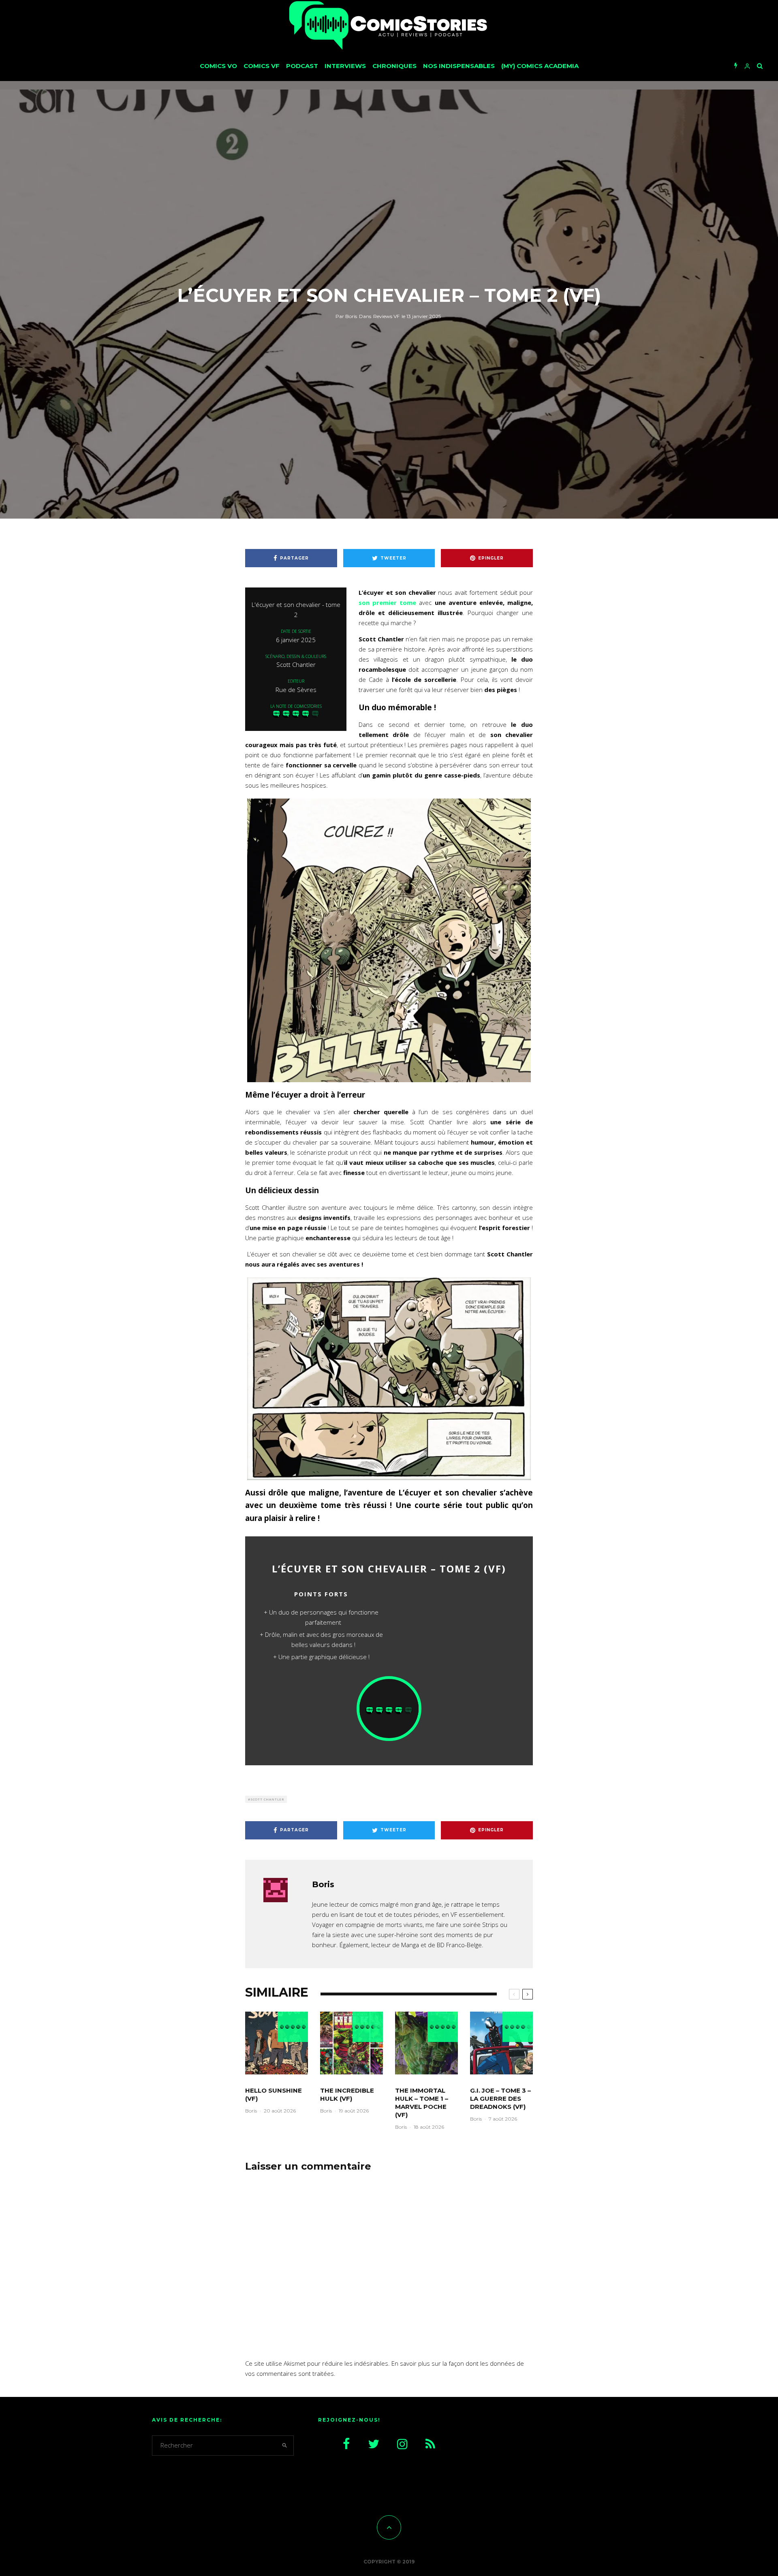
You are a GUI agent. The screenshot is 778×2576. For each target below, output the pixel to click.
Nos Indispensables (459, 66)
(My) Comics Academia (540, 66)
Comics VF (262, 66)
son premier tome (387, 602)
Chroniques (394, 66)
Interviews (345, 66)
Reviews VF (386, 316)
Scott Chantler (267, 1799)
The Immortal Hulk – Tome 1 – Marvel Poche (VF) (422, 2103)
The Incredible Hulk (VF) (347, 2094)
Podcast (302, 66)
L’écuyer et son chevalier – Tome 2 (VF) (389, 1569)
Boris (346, 316)
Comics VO (218, 66)
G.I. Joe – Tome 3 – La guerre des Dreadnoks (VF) (500, 2099)
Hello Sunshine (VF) (274, 2094)
